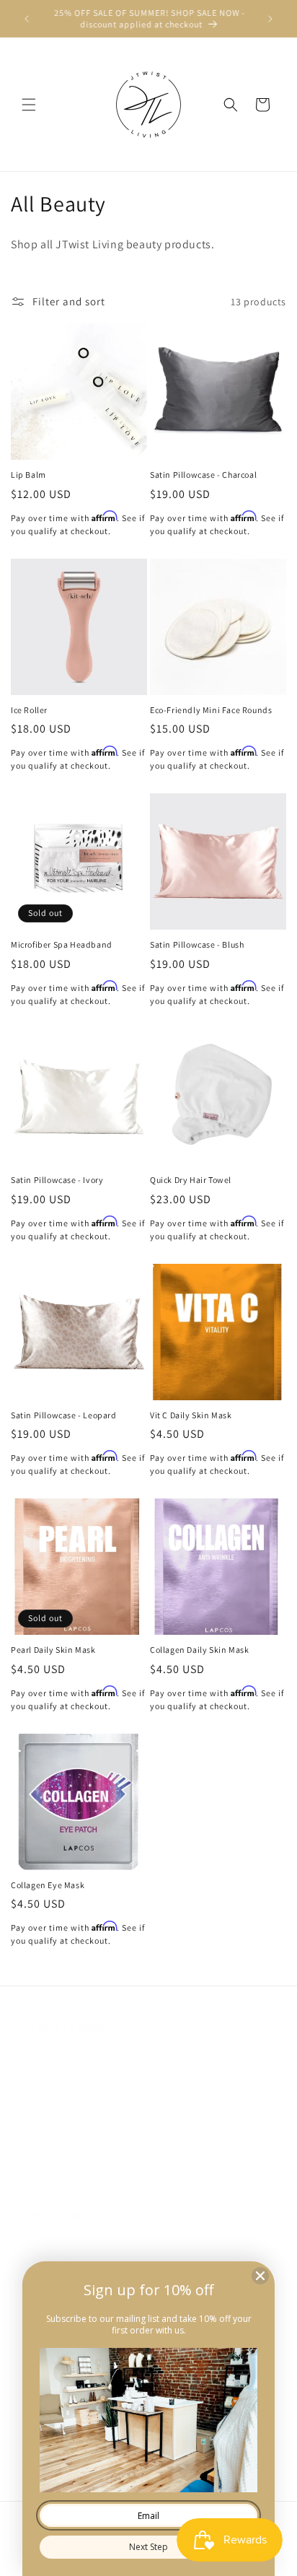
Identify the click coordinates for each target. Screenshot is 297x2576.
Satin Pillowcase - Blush (197, 944)
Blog (39, 2163)
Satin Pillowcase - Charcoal (203, 475)
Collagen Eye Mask (48, 1885)
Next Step (148, 2547)
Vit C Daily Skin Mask (191, 1415)
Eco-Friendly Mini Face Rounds (211, 710)
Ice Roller (29, 710)
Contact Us (54, 2131)
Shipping (49, 2254)
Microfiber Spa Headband (62, 944)
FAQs (40, 2098)
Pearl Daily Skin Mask (53, 1650)
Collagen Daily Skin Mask (199, 1650)
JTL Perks (51, 2065)
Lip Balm (28, 475)
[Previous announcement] (27, 19)
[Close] (260, 2276)
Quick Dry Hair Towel (191, 1180)
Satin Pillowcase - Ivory (57, 1180)
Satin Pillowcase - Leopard (64, 1415)
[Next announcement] (270, 19)
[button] (29, 105)
